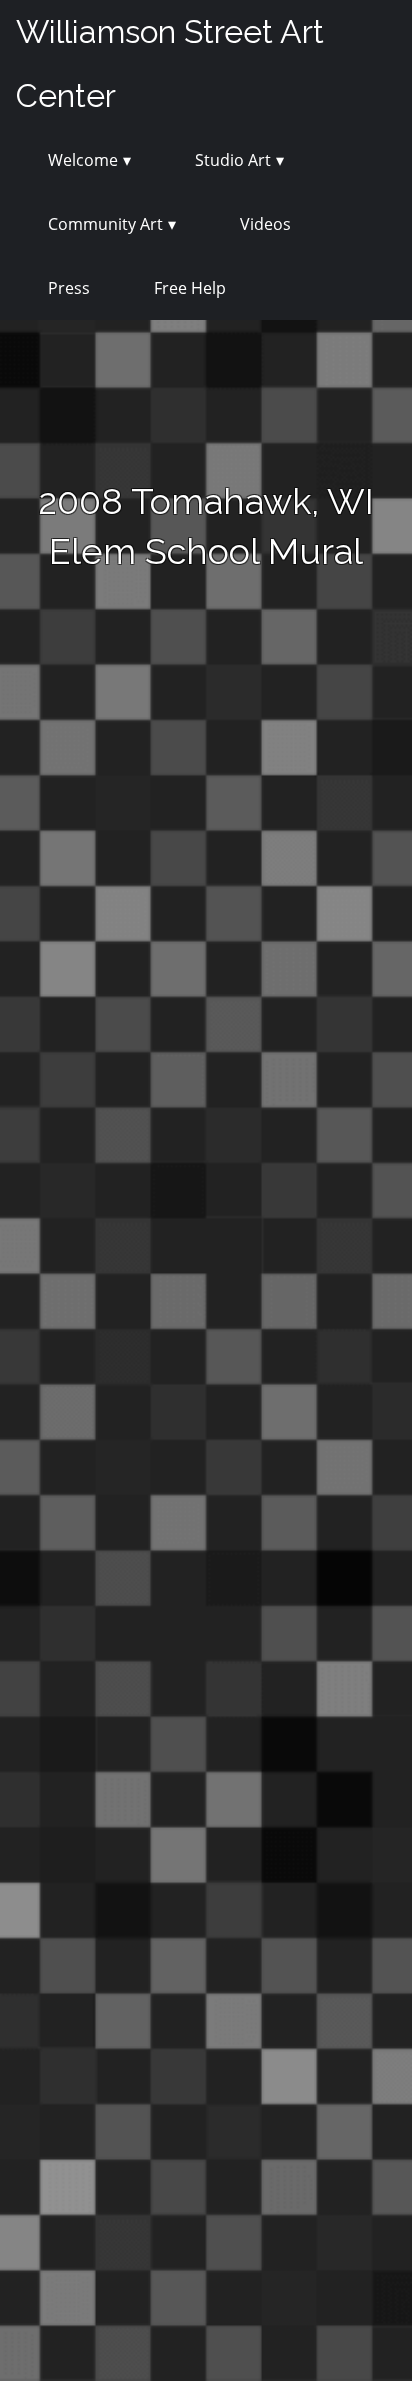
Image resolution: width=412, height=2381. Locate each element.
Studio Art (233, 160)
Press (69, 288)
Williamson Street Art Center (170, 63)
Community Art (105, 224)
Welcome (83, 160)
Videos (265, 224)
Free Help (190, 288)
